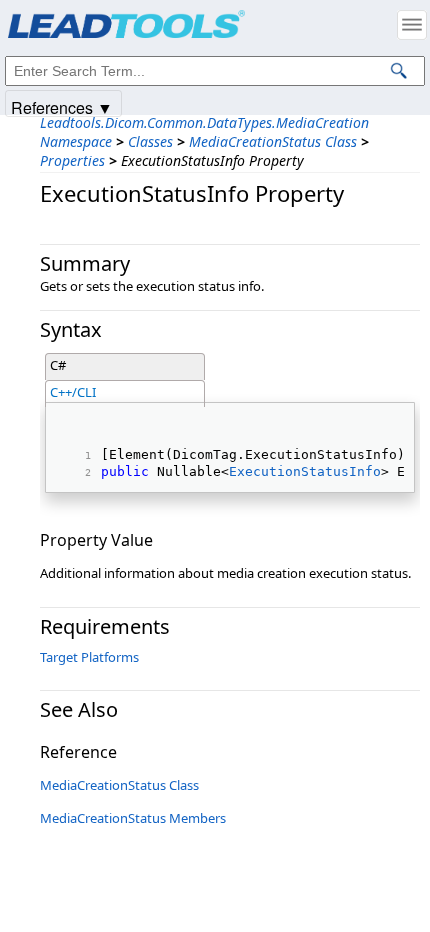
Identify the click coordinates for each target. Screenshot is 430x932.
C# (58, 365)
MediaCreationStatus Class (273, 141)
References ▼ (62, 106)
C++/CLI (73, 392)
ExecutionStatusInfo (305, 471)
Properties (72, 160)
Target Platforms (89, 657)
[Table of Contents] (412, 25)
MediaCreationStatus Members (133, 818)
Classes (150, 141)
